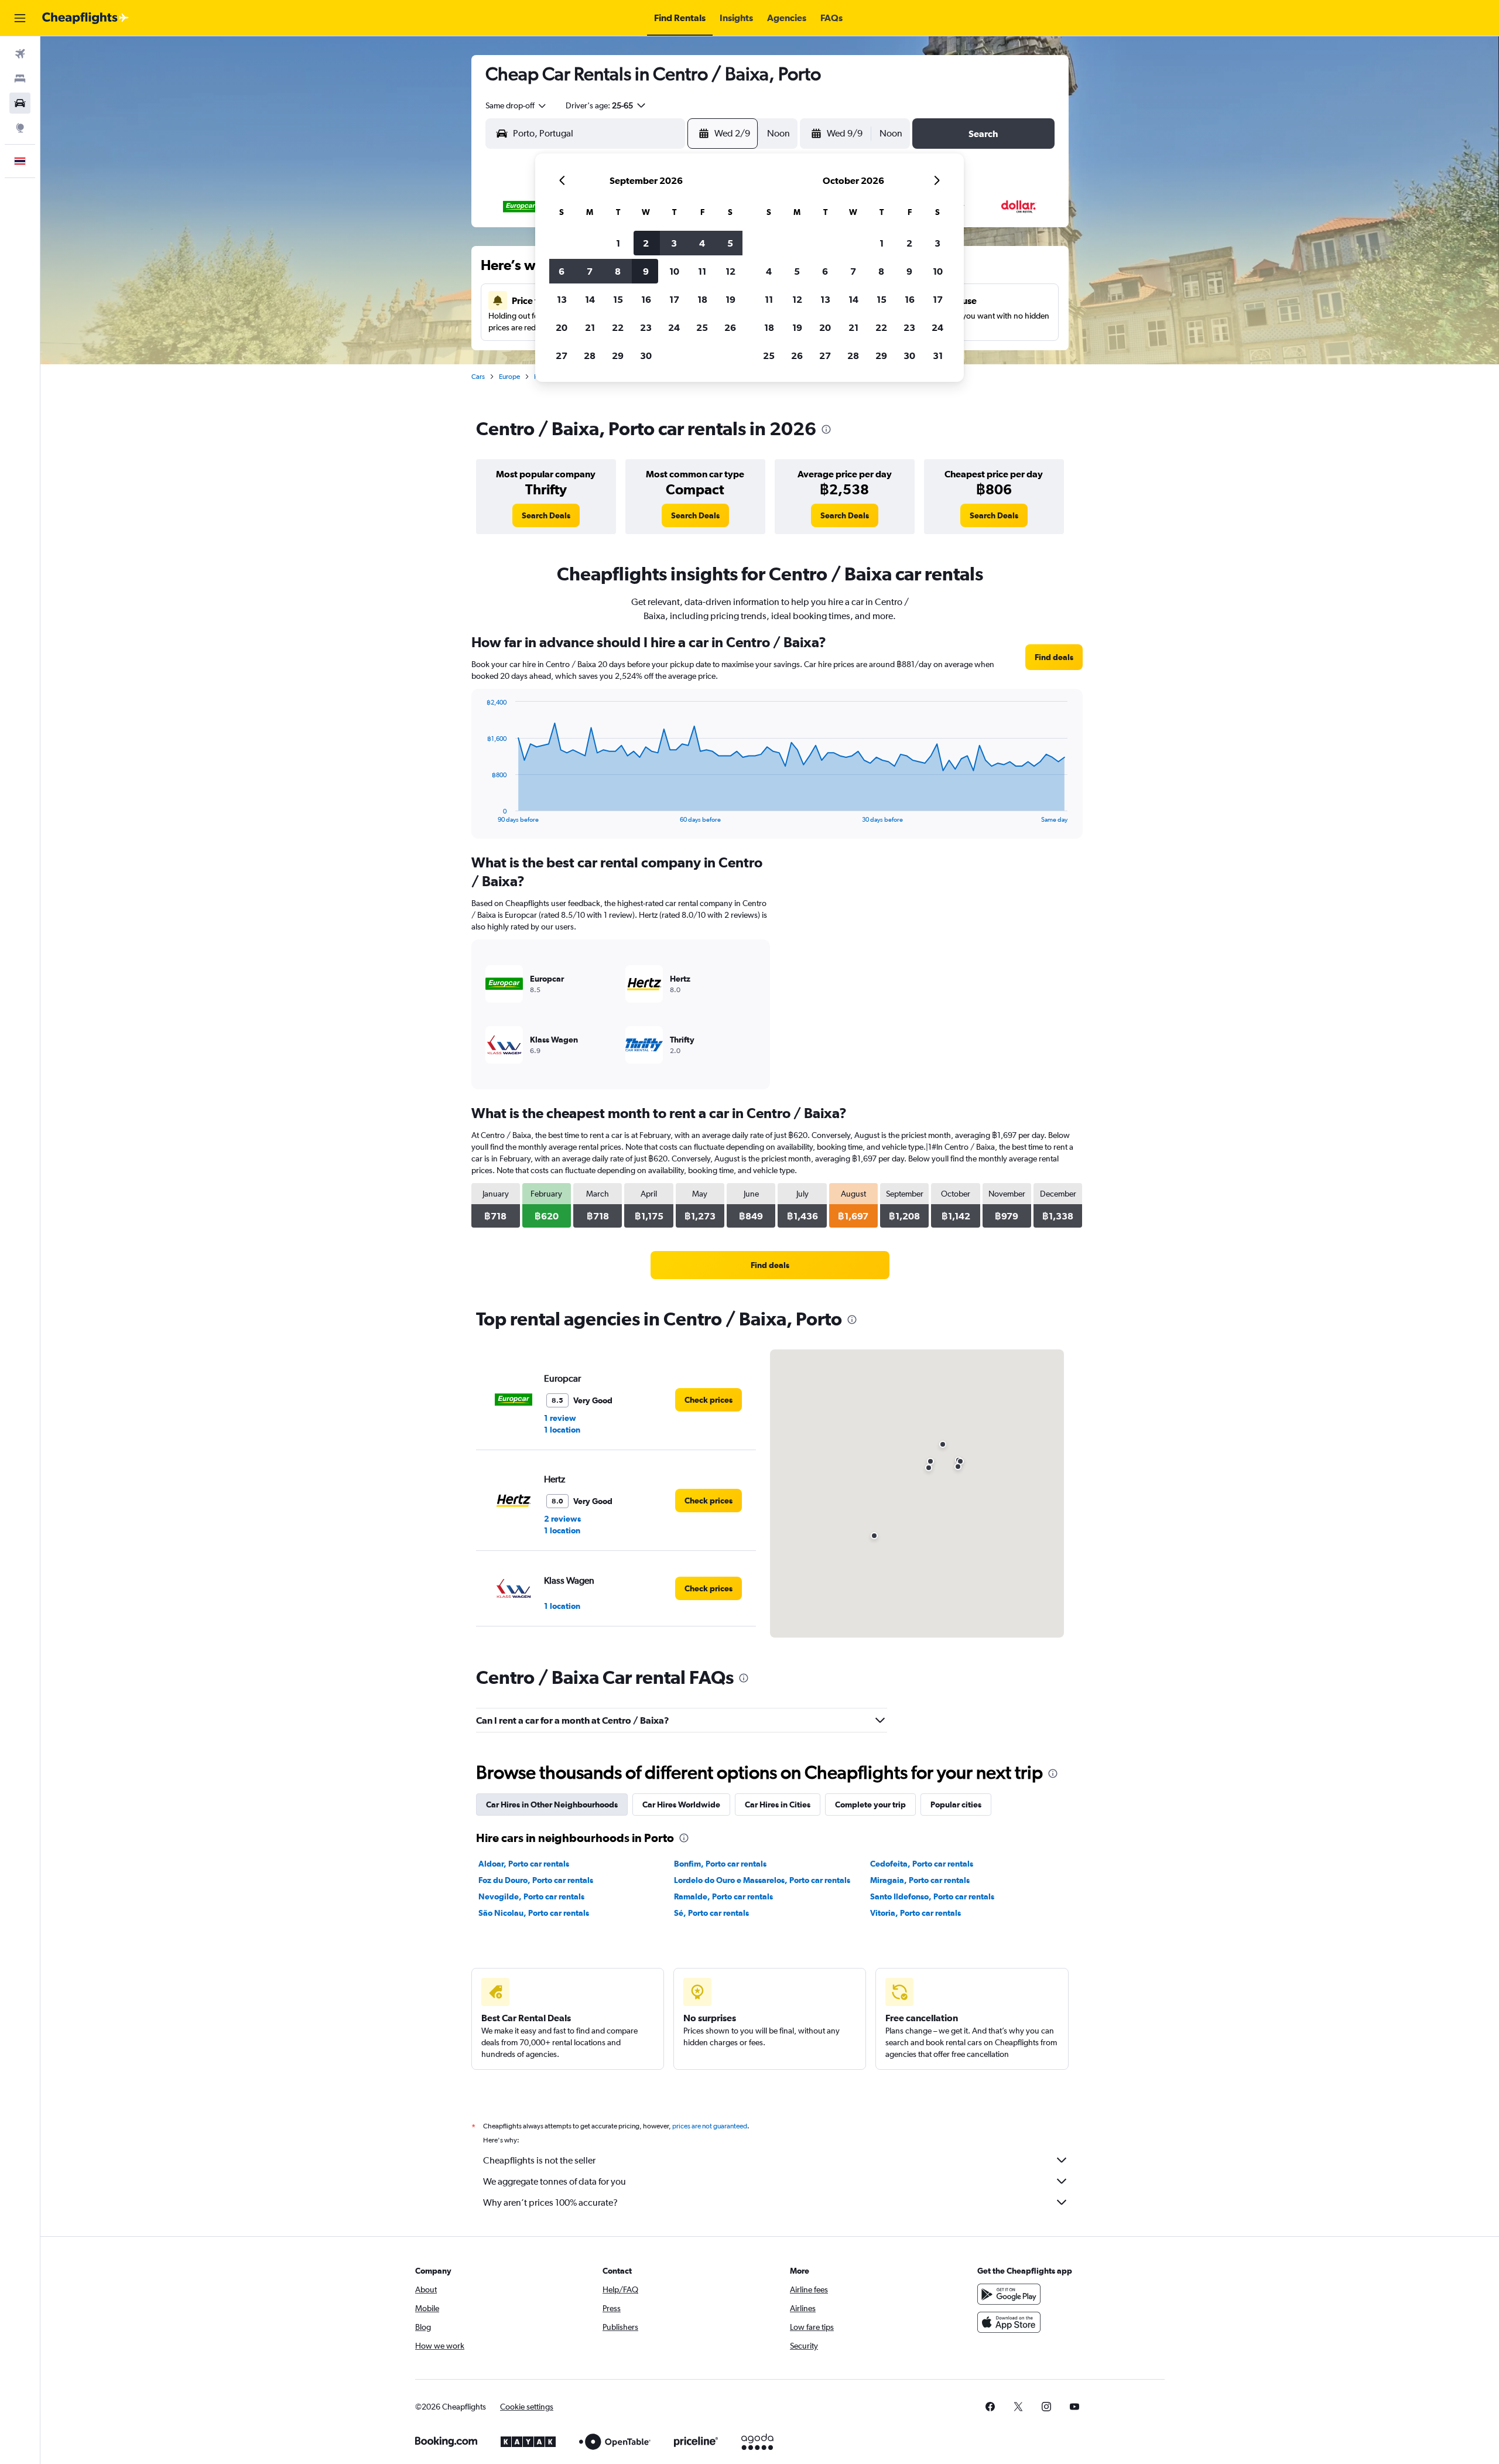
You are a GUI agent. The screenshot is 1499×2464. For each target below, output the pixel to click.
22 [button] (618, 327)
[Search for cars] (20, 103)
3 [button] (674, 243)
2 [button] (646, 243)
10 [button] (674, 271)
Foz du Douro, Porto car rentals (536, 1880)
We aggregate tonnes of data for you (555, 2181)
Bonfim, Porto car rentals (720, 1864)
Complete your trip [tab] (870, 1805)
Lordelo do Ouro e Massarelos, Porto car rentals (762, 1880)
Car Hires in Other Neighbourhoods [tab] (552, 1805)
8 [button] (618, 271)
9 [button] (646, 271)
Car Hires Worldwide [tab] (681, 1805)
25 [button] (702, 327)
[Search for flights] (20, 54)
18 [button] (702, 299)
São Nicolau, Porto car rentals (534, 1913)
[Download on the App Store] (1009, 2322)
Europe (509, 377)
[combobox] (516, 105)
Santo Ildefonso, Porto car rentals (932, 1896)
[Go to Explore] (20, 128)
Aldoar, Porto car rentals (524, 1864)
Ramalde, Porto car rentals (723, 1896)
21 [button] (590, 327)
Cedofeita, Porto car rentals (922, 1864)
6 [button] (562, 271)
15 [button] (618, 299)
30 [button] (646, 356)
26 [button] (730, 327)
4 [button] (702, 243)
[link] (546, 515)
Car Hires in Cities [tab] (778, 1805)
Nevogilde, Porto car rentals (531, 1896)
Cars (478, 377)
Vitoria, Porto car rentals (916, 1913)
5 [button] (730, 243)
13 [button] (562, 299)
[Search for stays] (20, 78)
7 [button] (590, 271)
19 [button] (730, 299)
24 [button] (674, 327)
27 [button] (562, 356)
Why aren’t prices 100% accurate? (550, 2202)
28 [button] (590, 356)
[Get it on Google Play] (1009, 2294)
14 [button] (590, 299)
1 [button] (618, 243)
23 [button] (646, 327)
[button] (20, 18)
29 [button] (618, 356)
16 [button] (646, 299)
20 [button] (562, 327)
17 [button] (674, 299)
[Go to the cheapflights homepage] (85, 18)
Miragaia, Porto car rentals (920, 1880)
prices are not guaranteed (710, 2126)
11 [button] (702, 271)
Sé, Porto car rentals (711, 1913)
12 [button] (730, 271)
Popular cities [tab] (956, 1805)
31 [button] (938, 356)
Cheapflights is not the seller (539, 2160)
